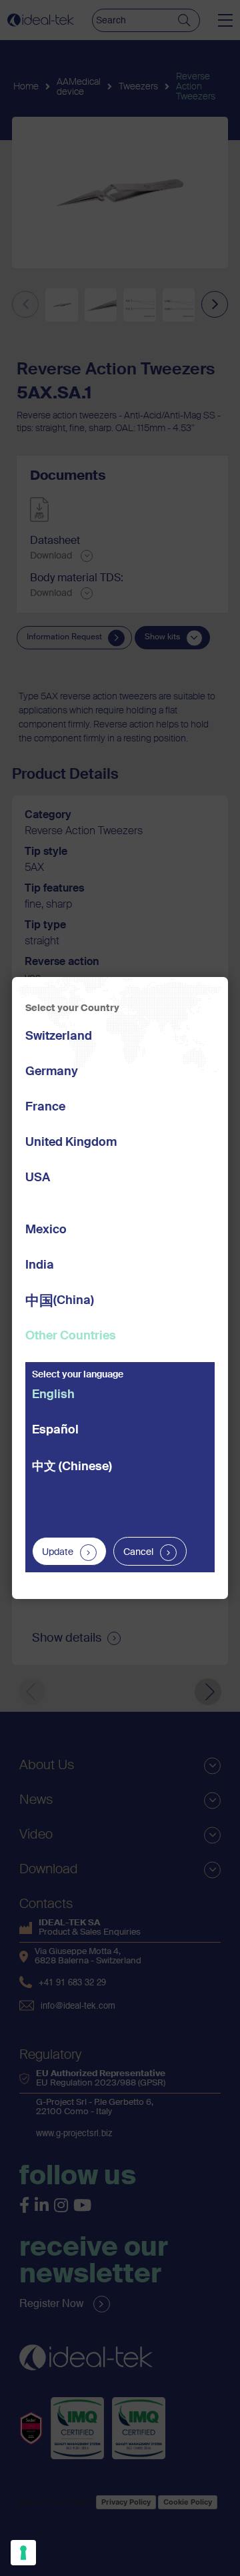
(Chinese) (72, 1467)
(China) (60, 1302)
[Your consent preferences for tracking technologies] (23, 2553)
